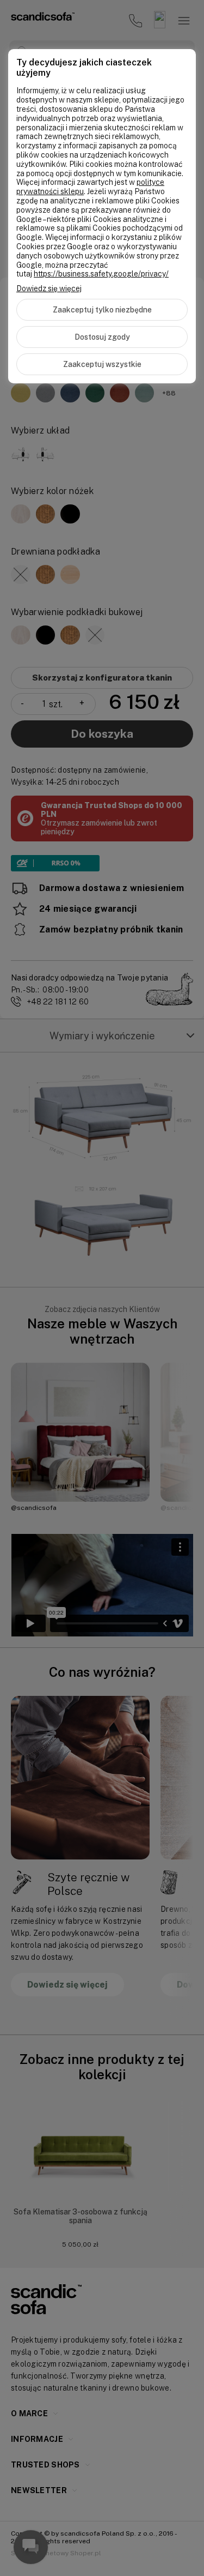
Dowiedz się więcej (49, 288)
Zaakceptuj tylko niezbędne (102, 310)
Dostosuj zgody (102, 337)
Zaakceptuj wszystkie (102, 364)
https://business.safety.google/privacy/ (101, 274)
